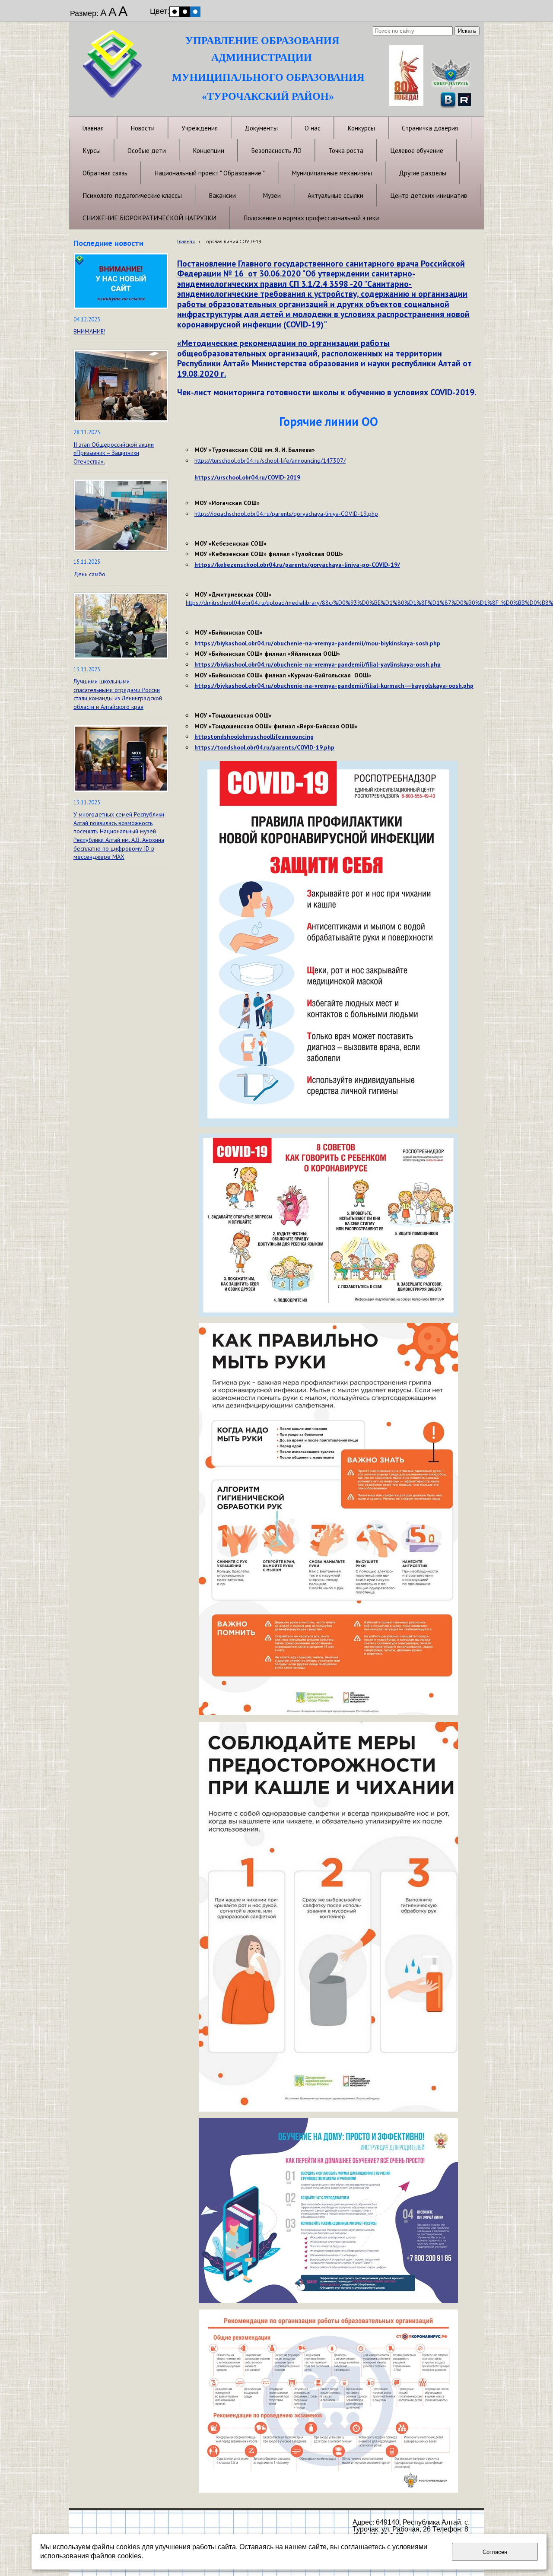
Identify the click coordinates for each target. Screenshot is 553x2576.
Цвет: (160, 11)
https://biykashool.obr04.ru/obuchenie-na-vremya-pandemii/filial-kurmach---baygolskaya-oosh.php (334, 686)
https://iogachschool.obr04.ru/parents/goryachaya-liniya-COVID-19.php (286, 514)
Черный (185, 12)
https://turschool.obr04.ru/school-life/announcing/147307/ (270, 461)
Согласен (495, 2552)
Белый (175, 12)
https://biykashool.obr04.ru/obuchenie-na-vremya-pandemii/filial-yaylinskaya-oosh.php (318, 664)
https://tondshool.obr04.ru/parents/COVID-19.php (264, 747)
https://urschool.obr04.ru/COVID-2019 (247, 477)
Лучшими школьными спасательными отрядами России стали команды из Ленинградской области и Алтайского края (118, 694)
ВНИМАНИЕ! (89, 331)
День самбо (89, 574)
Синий (195, 12)
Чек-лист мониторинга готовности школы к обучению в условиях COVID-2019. (327, 392)
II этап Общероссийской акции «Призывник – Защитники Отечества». (114, 453)
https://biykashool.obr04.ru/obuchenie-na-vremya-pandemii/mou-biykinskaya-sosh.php (317, 643)
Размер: (84, 13)
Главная (186, 241)
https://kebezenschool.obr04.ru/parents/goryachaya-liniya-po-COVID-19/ (297, 565)
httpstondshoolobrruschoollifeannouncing (254, 737)
